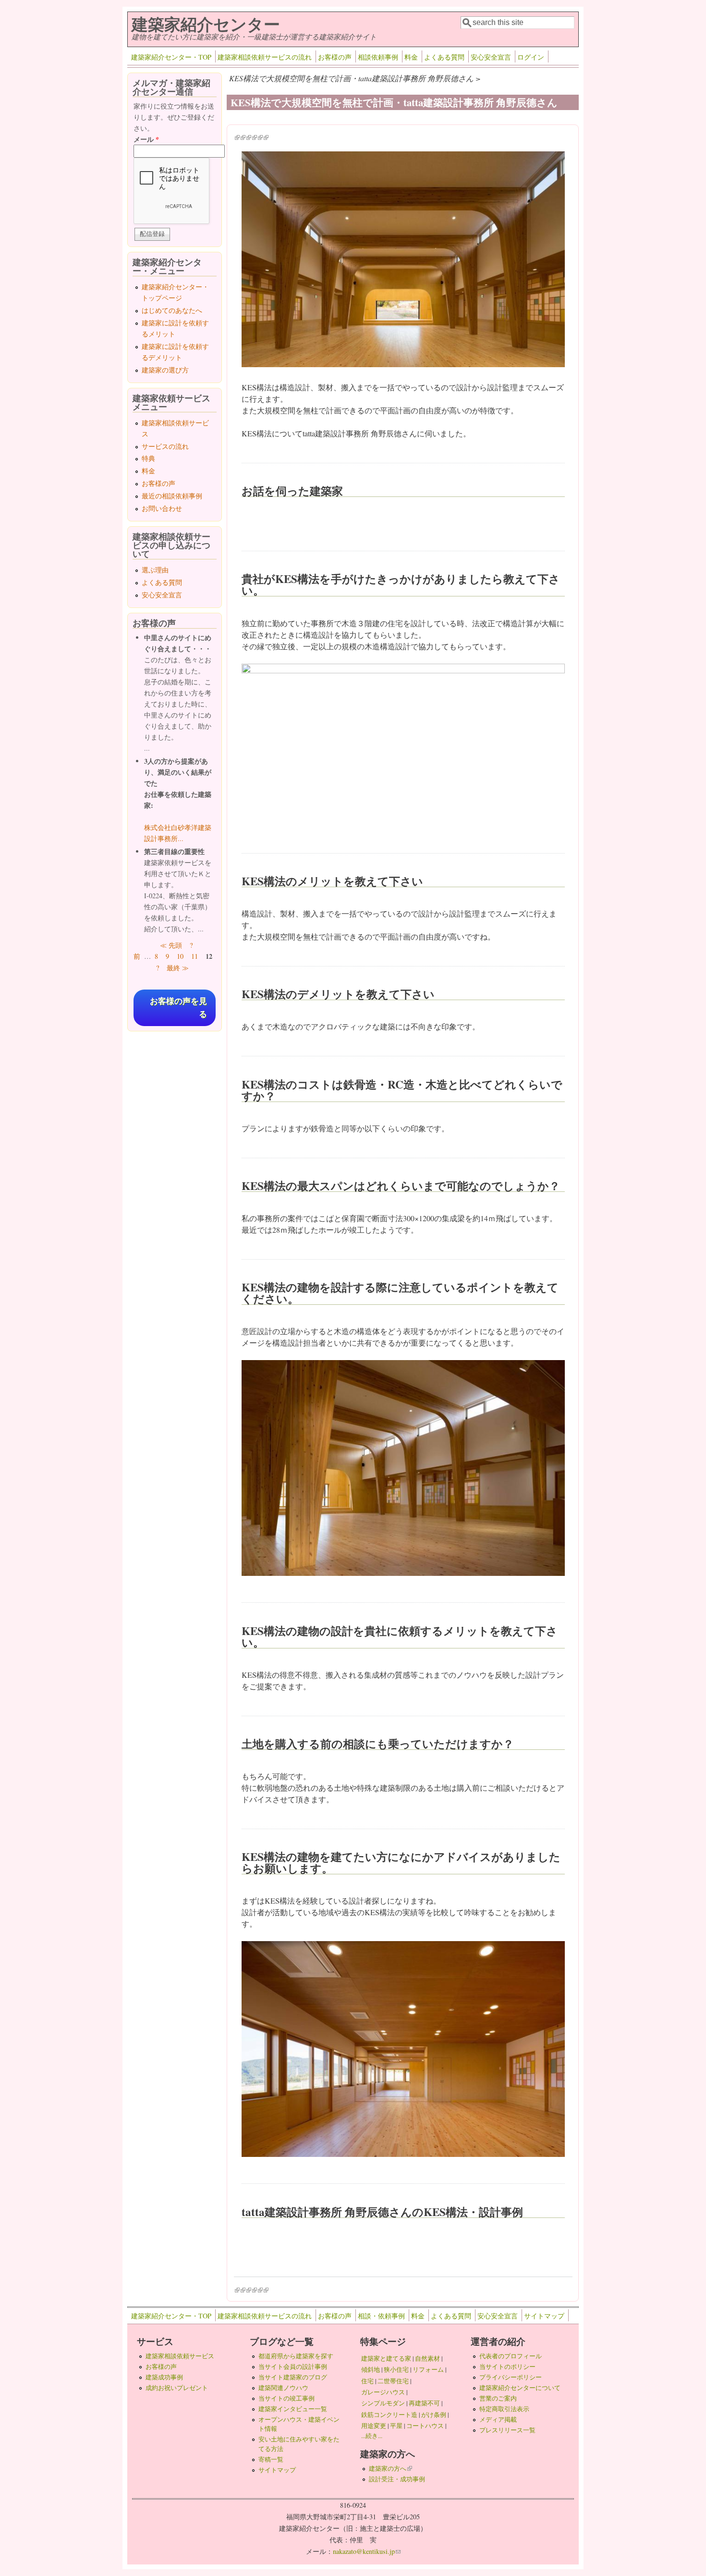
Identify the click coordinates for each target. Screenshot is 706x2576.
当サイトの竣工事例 (286, 2398)
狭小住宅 (396, 2369)
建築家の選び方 (165, 370)
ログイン (531, 57)
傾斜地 (371, 2369)
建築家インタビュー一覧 (293, 2409)
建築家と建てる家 (386, 2358)
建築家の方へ (390, 2468)
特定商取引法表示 (504, 2409)
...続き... (372, 2436)
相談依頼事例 (378, 57)
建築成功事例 (164, 2377)
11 (195, 956)
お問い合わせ (162, 508)
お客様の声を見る (178, 1008)
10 (180, 956)
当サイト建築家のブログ (293, 2377)
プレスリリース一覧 (507, 2430)
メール (146, 139)
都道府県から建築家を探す (296, 2356)
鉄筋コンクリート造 (389, 2415)
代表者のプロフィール (511, 2356)
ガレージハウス (383, 2392)
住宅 (367, 2381)
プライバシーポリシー (511, 2377)
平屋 (396, 2426)
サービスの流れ (165, 446)
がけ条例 (434, 2415)
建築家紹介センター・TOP (171, 57)
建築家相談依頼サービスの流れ (265, 57)
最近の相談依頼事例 (172, 496)
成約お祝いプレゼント (177, 2388)
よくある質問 (444, 57)
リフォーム (428, 2369)
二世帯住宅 (393, 2381)
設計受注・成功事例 (397, 2479)
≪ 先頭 (171, 945)
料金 (411, 57)
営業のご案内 (498, 2398)
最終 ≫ (178, 968)
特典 (148, 458)
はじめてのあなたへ (172, 310)
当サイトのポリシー (507, 2366)
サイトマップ (544, 2316)
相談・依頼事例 (381, 2316)
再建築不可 (424, 2403)
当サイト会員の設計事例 (293, 2366)
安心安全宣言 (491, 57)
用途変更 (374, 2426)
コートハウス (425, 2426)
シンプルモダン (383, 2403)
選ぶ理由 (155, 570)
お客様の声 (335, 57)
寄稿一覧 (271, 2459)
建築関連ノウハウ (283, 2388)
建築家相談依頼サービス (180, 2356)
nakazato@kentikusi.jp (367, 2551)
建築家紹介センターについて (520, 2388)
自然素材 (427, 2358)
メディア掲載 (498, 2419)
